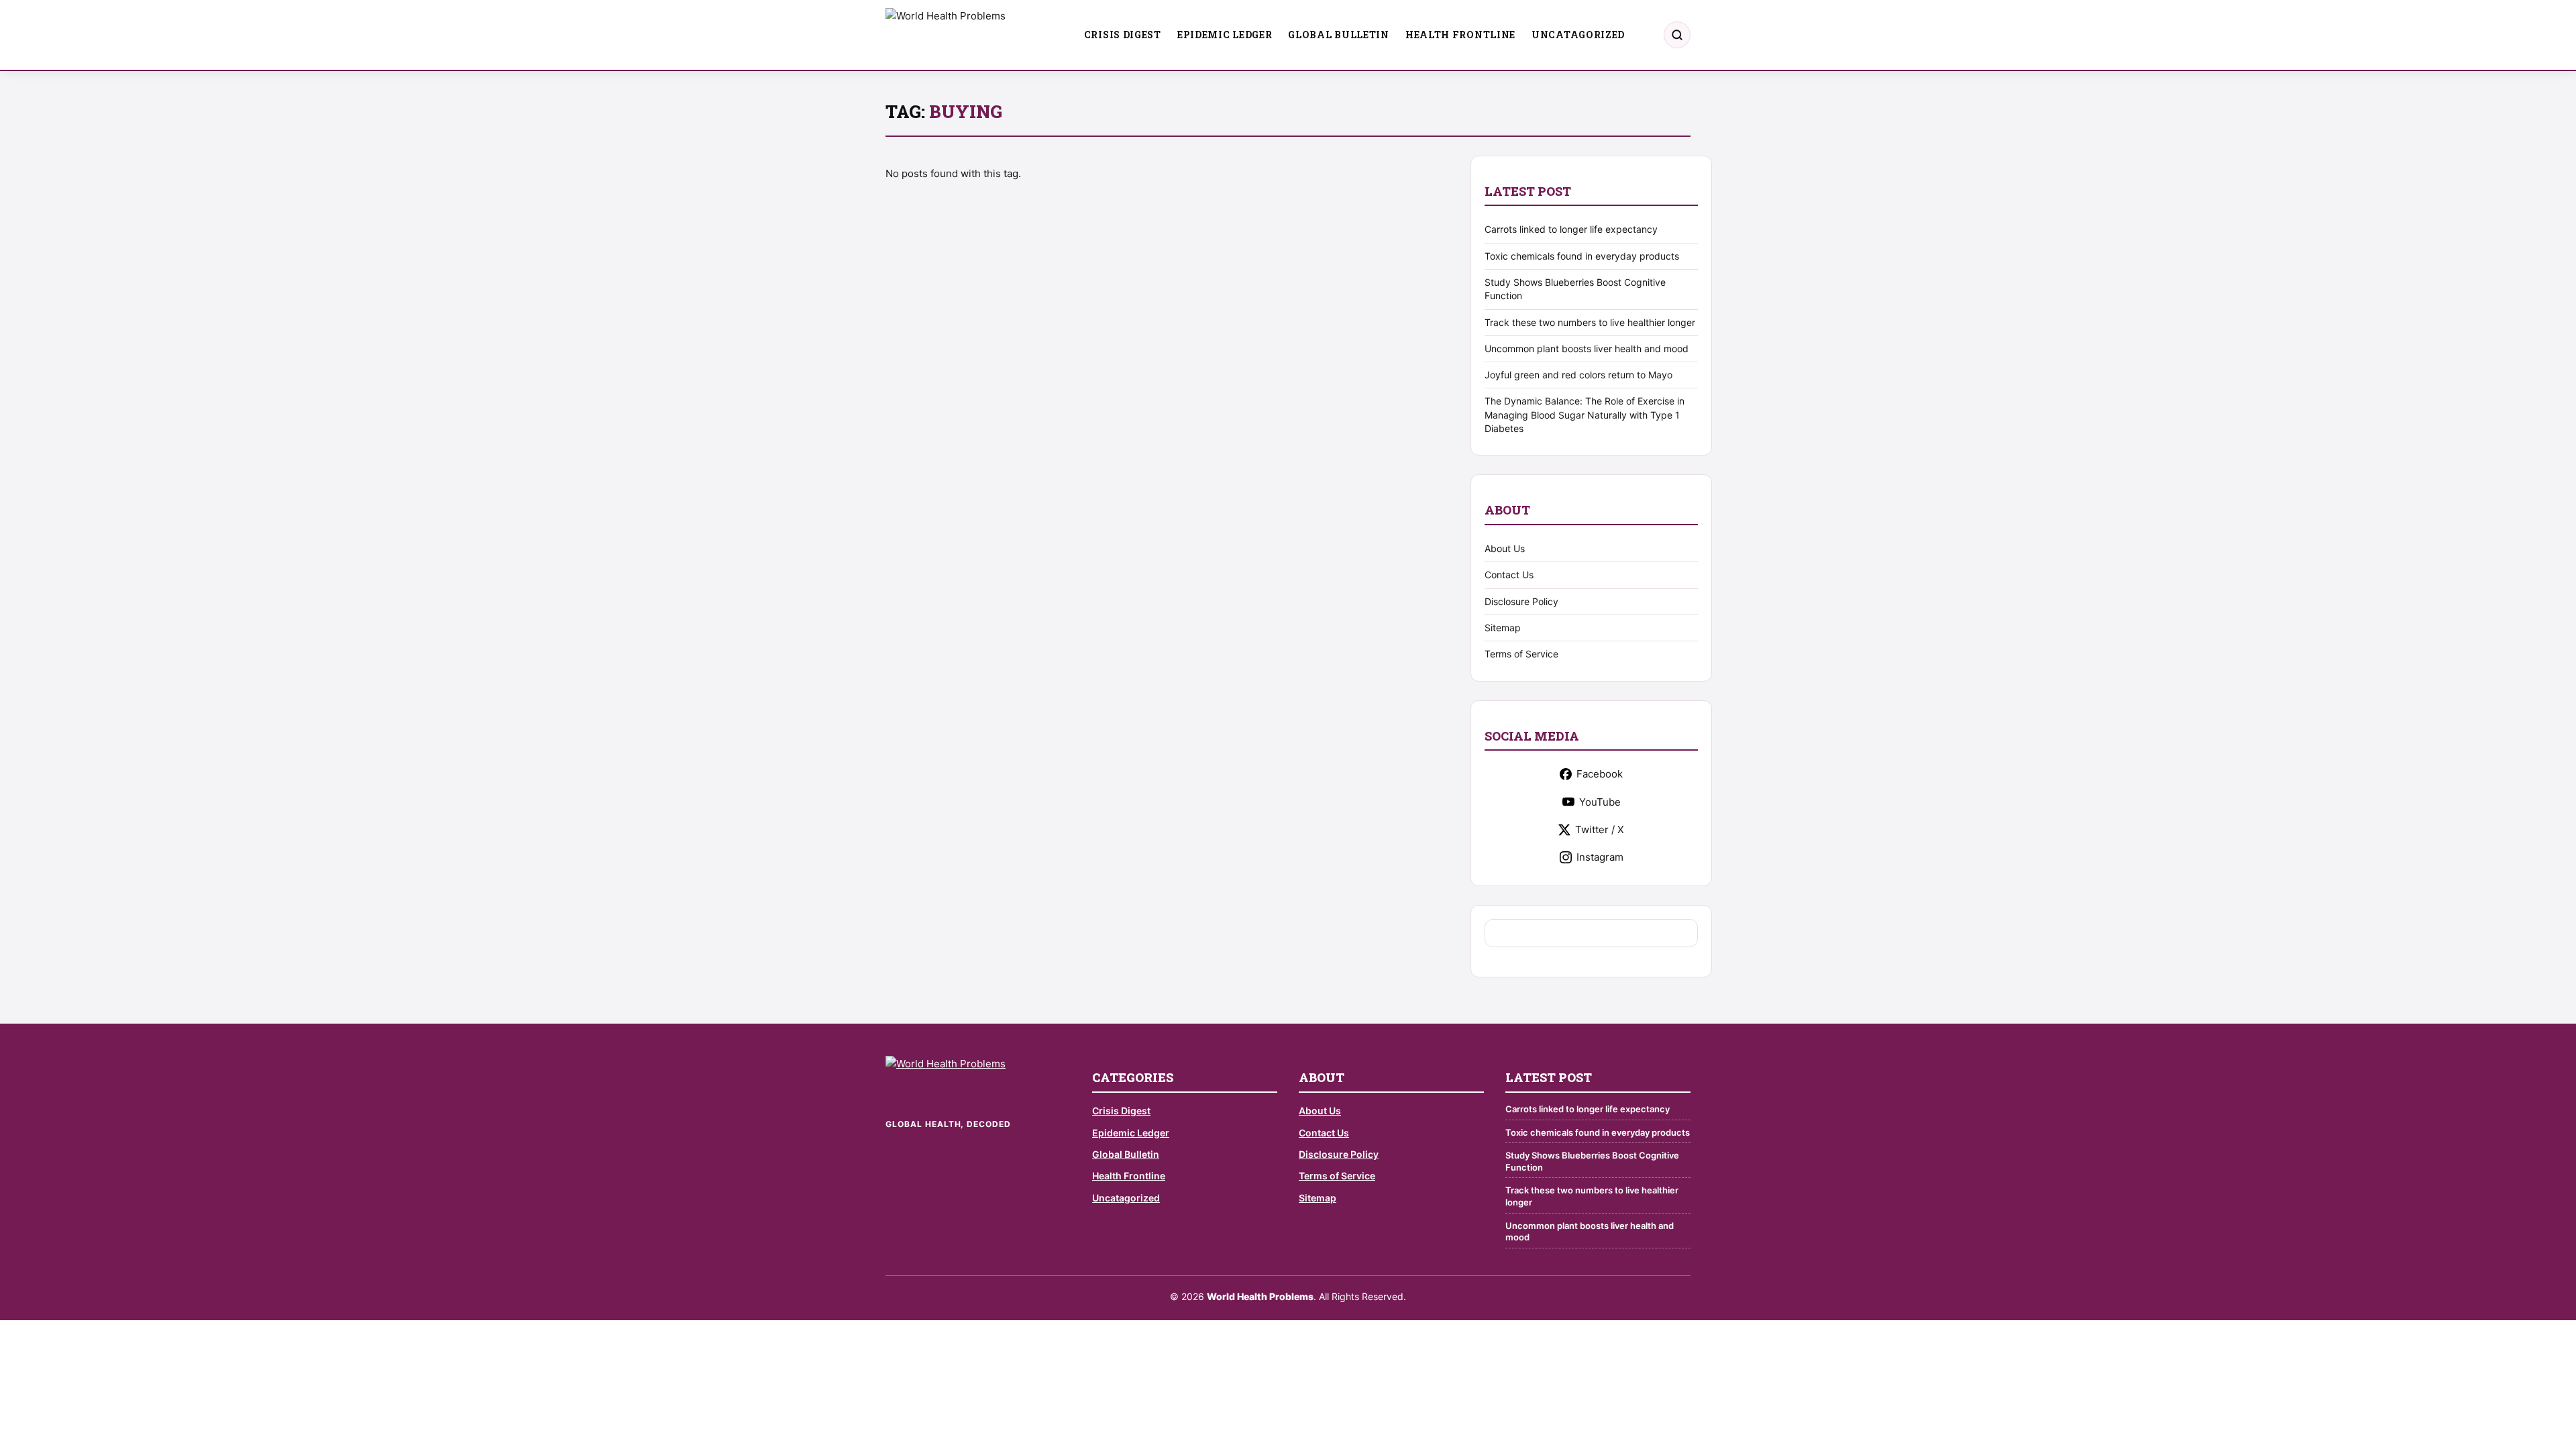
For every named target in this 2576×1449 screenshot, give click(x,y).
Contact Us (1509, 575)
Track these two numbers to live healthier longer (1590, 322)
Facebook (1600, 774)
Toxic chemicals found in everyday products (1582, 256)
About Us (1505, 548)
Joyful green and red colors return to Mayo (1578, 375)
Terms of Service (1521, 654)
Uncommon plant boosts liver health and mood (1587, 348)
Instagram (1600, 857)
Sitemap (1503, 628)
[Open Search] (1677, 35)
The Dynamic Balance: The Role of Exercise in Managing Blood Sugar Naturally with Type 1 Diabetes (1585, 415)
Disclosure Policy (1521, 601)
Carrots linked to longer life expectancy (1571, 229)
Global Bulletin (1339, 35)
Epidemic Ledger (1225, 35)
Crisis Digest (1123, 35)
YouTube (1600, 802)
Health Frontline (1460, 35)
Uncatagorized (1578, 35)
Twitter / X (1600, 829)
